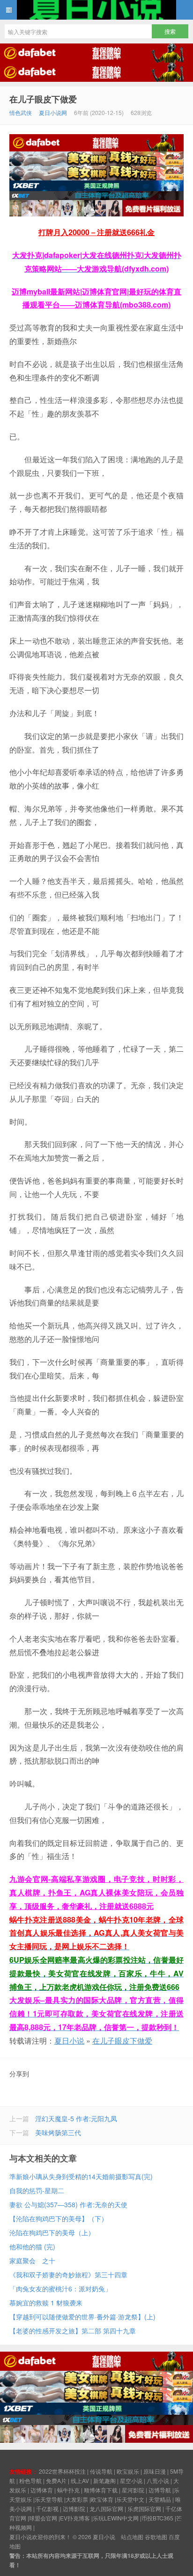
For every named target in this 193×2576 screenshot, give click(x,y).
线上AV (80, 2480)
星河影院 (133, 2490)
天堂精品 (160, 2499)
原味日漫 (155, 2471)
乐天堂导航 (49, 2499)
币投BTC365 (157, 2518)
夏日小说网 (53, 112)
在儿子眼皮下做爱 (43, 99)
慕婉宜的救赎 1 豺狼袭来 (46, 2303)
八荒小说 (158, 2480)
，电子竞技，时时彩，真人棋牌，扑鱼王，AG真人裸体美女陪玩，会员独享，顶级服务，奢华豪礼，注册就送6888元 (96, 1892)
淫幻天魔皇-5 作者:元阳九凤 (76, 2118)
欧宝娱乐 (128, 2471)
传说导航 (101, 2471)
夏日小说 (96, 10)
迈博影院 (74, 2508)
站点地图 (132, 2537)
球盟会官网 (43, 2518)
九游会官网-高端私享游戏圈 (58, 1879)
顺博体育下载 (101, 2490)
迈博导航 (160, 2490)
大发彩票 (77, 2499)
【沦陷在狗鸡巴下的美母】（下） (59, 2218)
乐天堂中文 (130, 2499)
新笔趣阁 (104, 2480)
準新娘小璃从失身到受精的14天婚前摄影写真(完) (81, 2176)
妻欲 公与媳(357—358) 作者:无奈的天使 (68, 2204)
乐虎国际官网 (144, 2508)
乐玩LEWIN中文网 (116, 2518)
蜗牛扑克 (68, 2490)
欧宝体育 (102, 2499)
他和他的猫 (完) (32, 2246)
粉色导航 (30, 2480)
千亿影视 (47, 2508)
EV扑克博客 (75, 2518)
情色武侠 (21, 112)
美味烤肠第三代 (58, 2132)
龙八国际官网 (106, 2508)
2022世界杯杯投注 (62, 2471)
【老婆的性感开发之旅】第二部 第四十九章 (73, 2331)
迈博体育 (42, 2490)
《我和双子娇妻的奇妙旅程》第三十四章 (68, 2275)
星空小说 (131, 2480)
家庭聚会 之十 (32, 2260)
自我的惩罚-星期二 (37, 2190)
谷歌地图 (156, 2537)
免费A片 (56, 2480)
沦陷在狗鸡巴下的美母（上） (52, 2232)
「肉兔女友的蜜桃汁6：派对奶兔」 (60, 2289)
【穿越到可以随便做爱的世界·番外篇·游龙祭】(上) (82, 2317)
